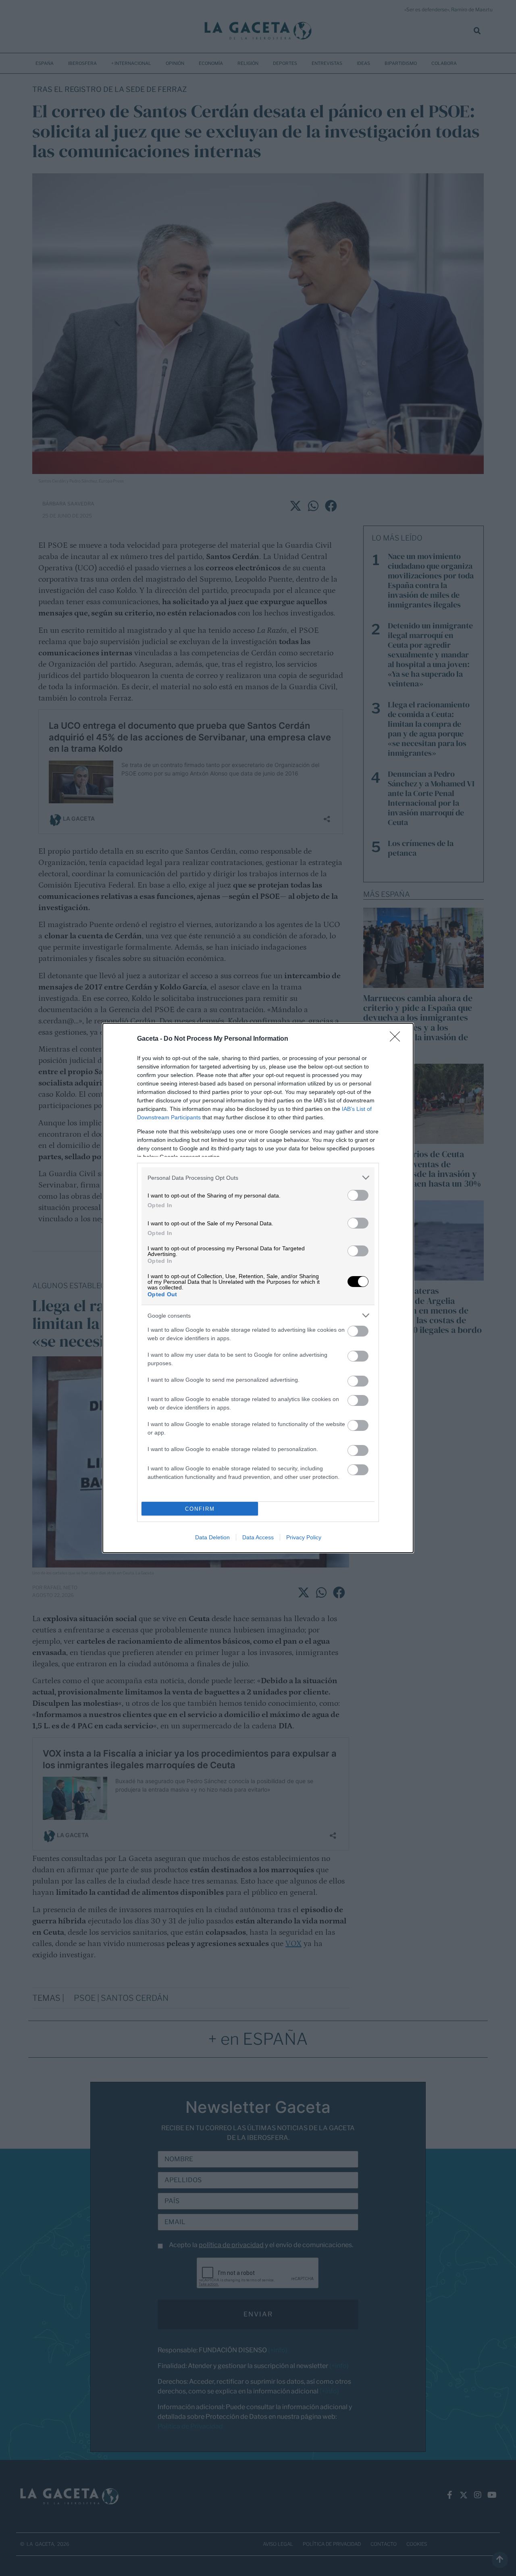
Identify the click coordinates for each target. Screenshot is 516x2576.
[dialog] (258, 1288)
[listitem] (258, 1178)
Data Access (258, 1537)
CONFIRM (200, 1509)
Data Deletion (212, 1537)
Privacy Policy (304, 1537)
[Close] (397, 1039)
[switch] (358, 1195)
